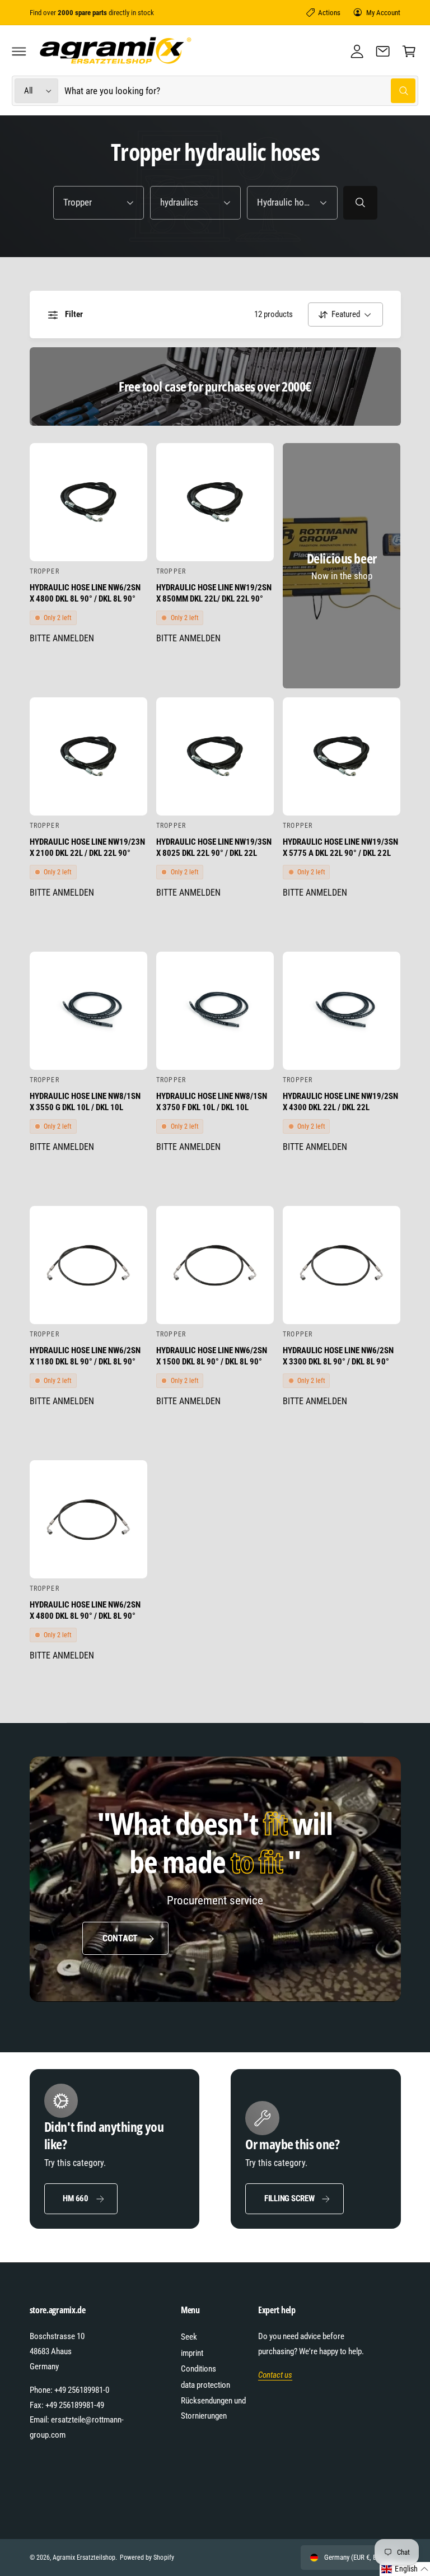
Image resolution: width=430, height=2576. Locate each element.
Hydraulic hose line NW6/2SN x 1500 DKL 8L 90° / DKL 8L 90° (212, 1356)
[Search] (360, 203)
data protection (205, 2385)
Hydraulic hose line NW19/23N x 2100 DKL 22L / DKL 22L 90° (87, 847)
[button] (19, 51)
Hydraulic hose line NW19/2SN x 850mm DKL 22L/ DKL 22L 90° (214, 593)
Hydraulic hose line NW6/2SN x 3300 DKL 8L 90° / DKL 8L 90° (338, 1356)
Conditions (198, 2369)
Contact (120, 1938)
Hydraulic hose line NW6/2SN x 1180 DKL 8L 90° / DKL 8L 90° (85, 1356)
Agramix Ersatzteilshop (84, 2558)
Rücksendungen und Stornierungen (213, 2408)
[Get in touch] (383, 51)
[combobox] (240, 91)
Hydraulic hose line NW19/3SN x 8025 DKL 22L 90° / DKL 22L (214, 847)
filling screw (289, 2198)
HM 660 (76, 2198)
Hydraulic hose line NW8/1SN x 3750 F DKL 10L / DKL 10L (212, 1102)
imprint (192, 2353)
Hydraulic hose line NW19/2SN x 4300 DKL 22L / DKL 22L (340, 1102)
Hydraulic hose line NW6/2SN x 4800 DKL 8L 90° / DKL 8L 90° (85, 593)
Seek (189, 2337)
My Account (383, 13)
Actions (329, 13)
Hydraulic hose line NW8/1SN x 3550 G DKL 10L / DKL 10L (85, 1102)
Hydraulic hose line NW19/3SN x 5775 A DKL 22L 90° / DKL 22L (340, 847)
